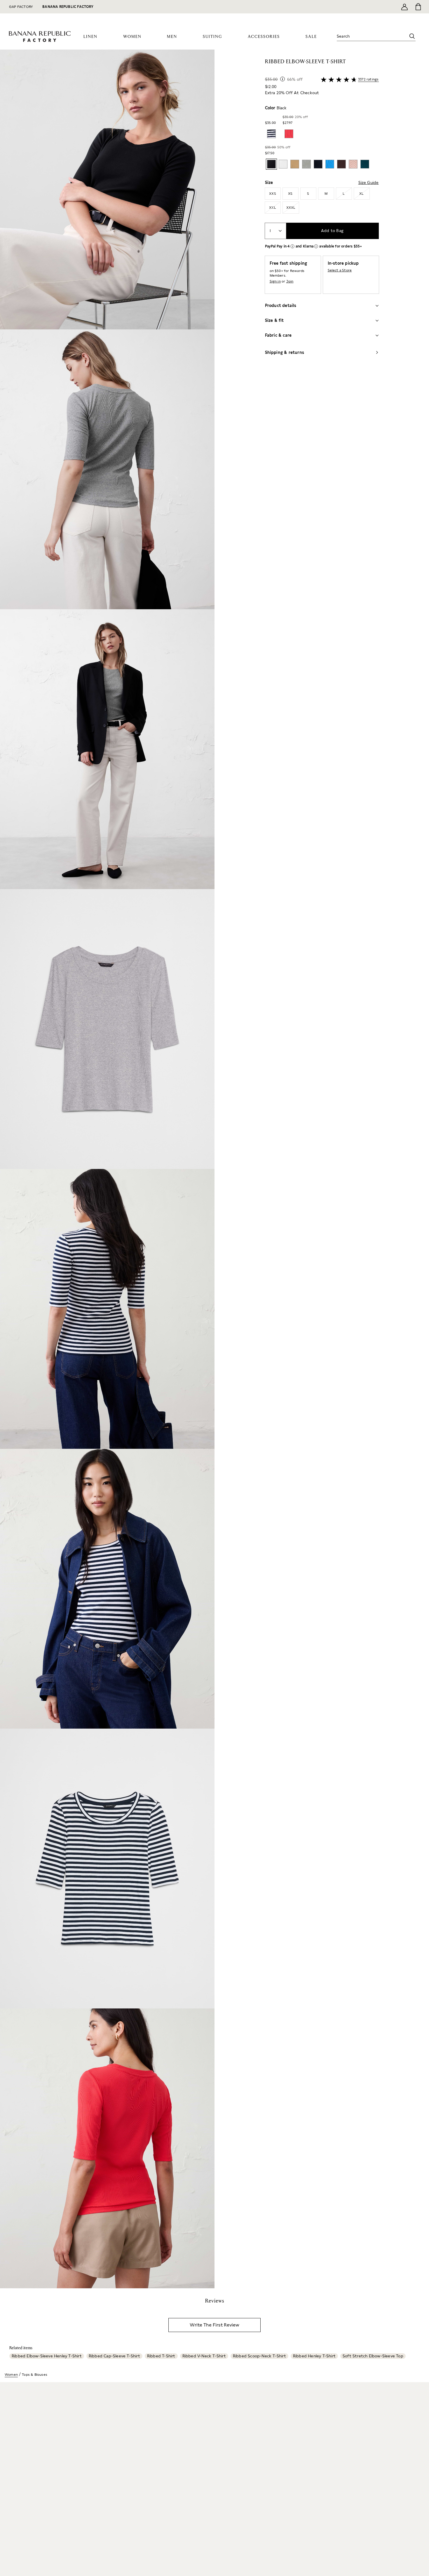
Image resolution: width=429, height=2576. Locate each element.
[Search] (412, 36)
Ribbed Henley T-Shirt (314, 2356)
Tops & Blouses (35, 2375)
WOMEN (132, 37)
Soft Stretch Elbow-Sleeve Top (373, 2356)
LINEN (90, 37)
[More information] (282, 79)
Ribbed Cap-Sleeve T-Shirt (114, 2356)
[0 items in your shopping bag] (418, 7)
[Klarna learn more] (316, 246)
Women (11, 2375)
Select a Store (340, 270)
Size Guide (369, 182)
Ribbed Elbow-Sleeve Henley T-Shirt (47, 2356)
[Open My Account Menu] (404, 7)
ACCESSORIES (264, 37)
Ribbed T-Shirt (161, 2356)
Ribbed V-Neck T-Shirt (204, 2356)
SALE (311, 37)
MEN (172, 37)
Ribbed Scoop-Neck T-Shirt (259, 2356)
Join (290, 281)
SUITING (212, 37)
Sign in (275, 281)
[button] (107, 1169)
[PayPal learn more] (292, 246)
